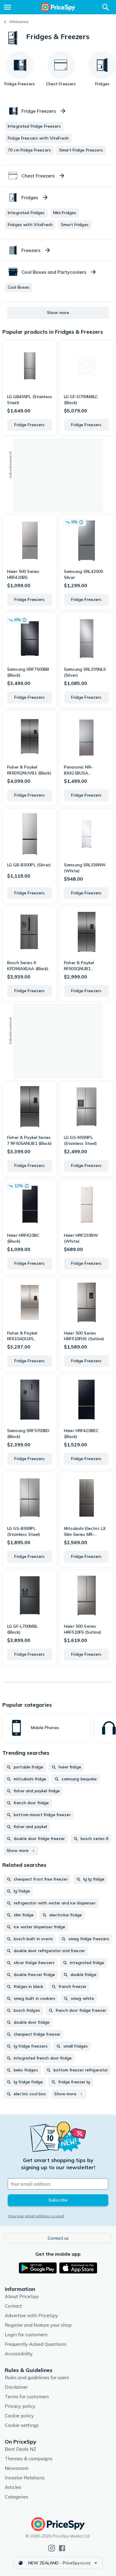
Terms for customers (27, 2396)
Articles (13, 2487)
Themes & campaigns (29, 2459)
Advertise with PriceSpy (31, 2315)
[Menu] (7, 7)
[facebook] (62, 2548)
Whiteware (19, 22)
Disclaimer (16, 2387)
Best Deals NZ (21, 2449)
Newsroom (17, 2468)
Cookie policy (19, 2416)
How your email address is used (36, 2216)
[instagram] (52, 2548)
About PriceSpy (22, 2296)
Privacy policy (20, 2406)
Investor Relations (25, 2478)
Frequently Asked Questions (36, 2344)
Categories (17, 2497)
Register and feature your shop (38, 2325)
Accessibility (19, 2354)
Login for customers (26, 2334)
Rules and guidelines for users (37, 2377)
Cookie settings (22, 2425)
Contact (13, 2306)
